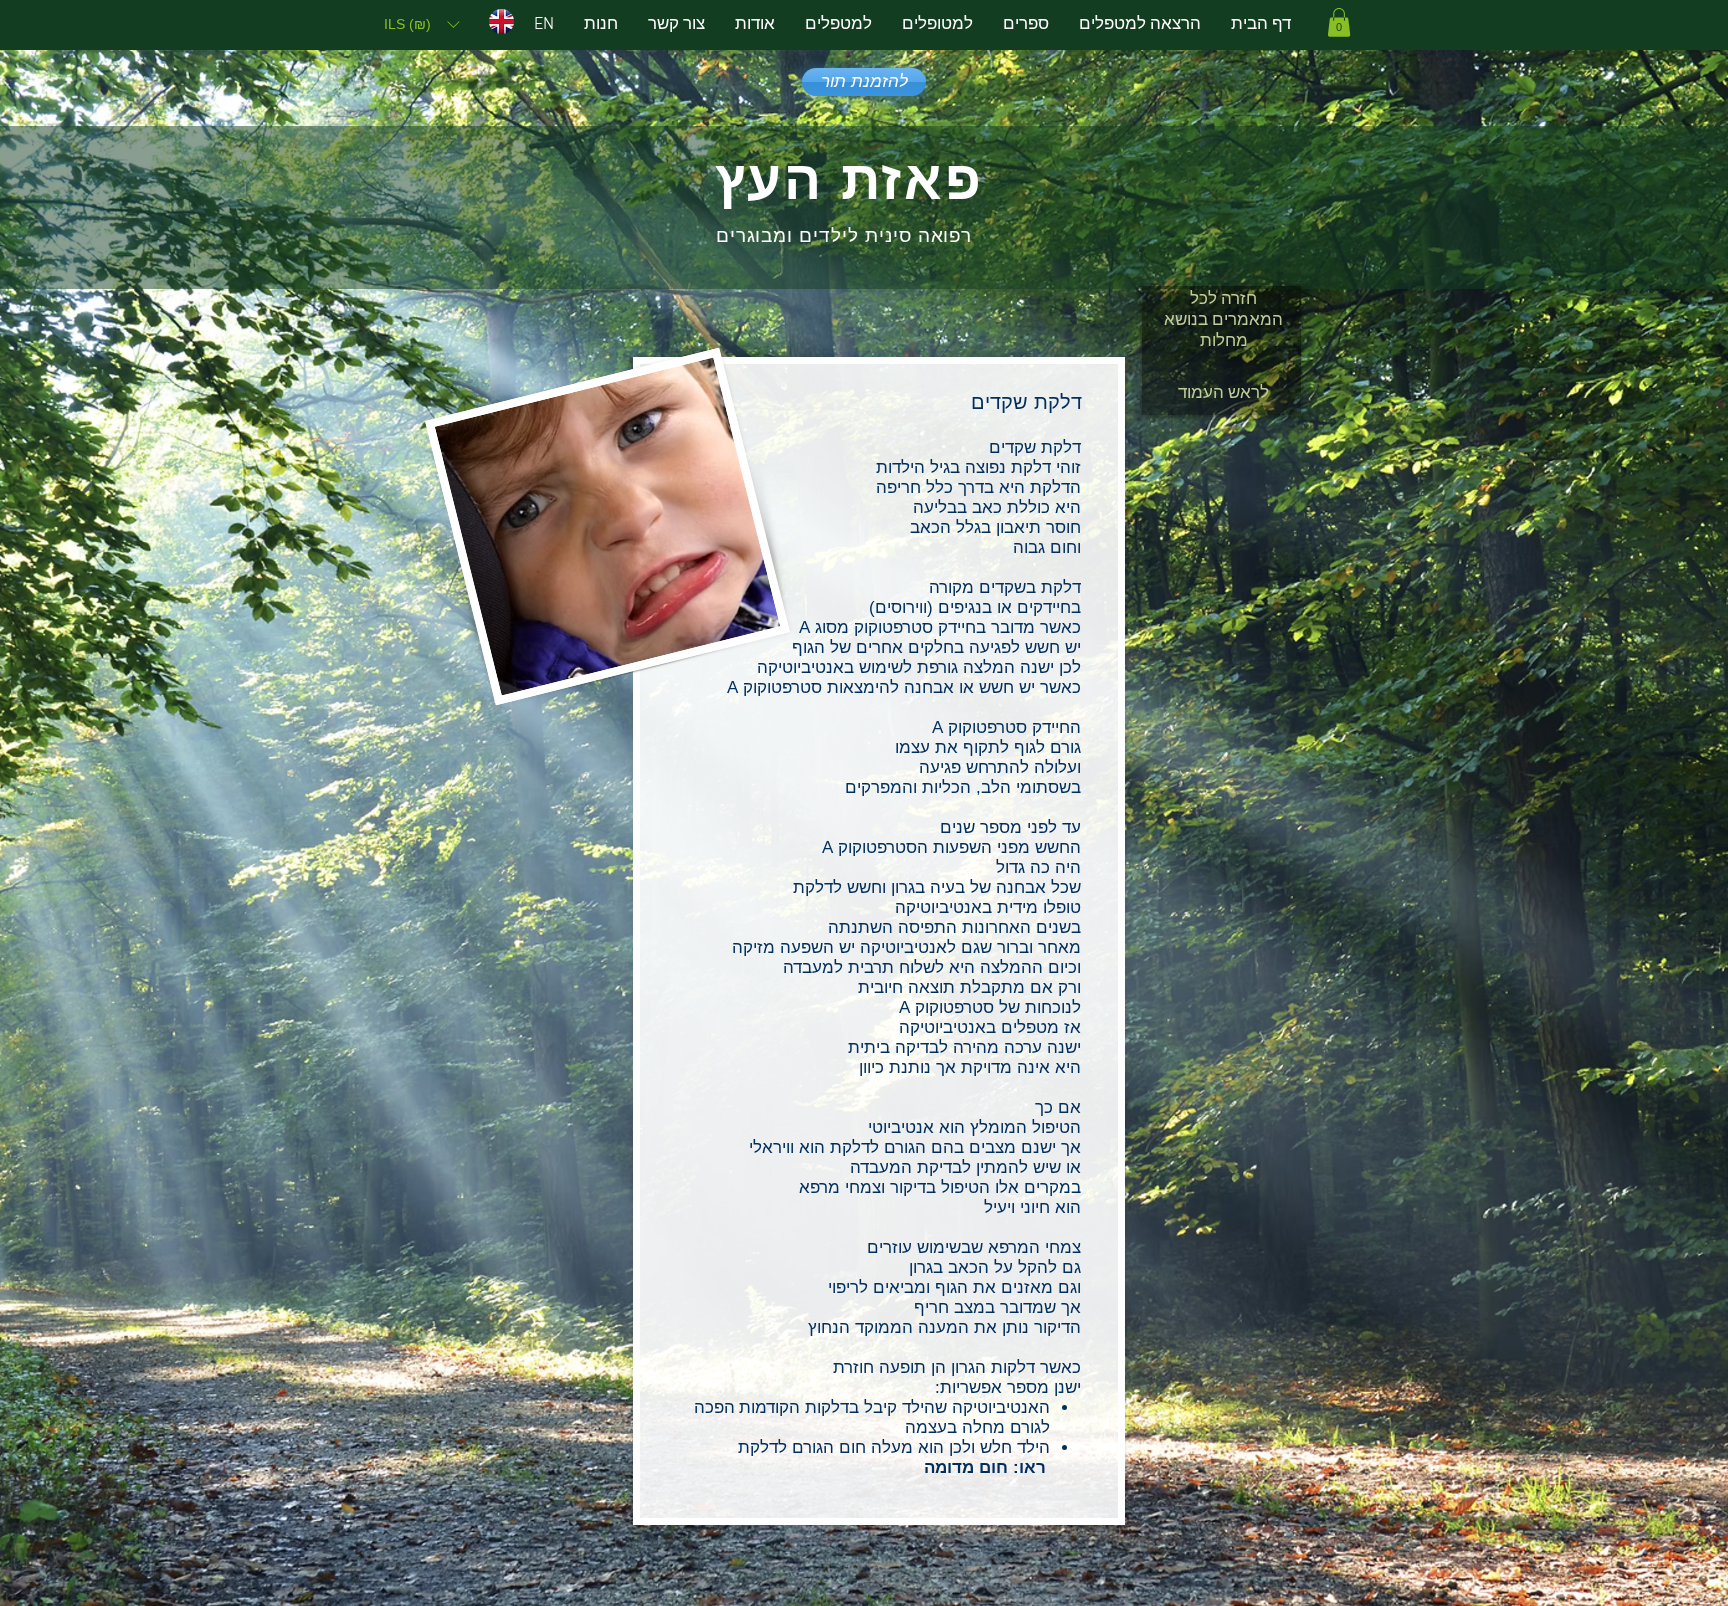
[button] (421, 24)
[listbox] (421, 24)
